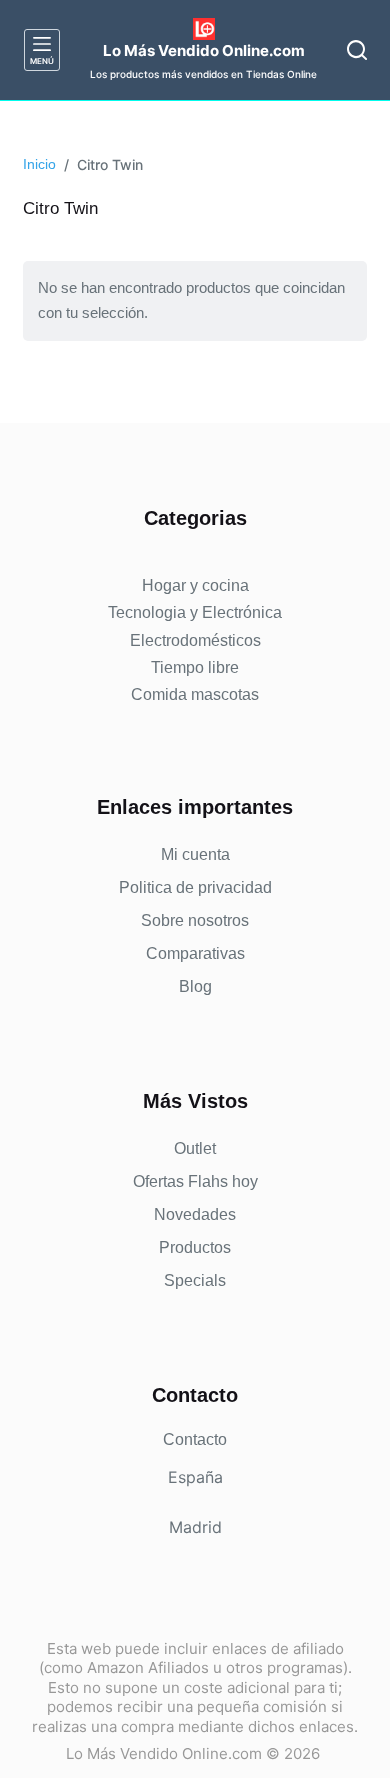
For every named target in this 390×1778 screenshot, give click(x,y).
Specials (195, 1280)
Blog (195, 986)
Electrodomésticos (195, 640)
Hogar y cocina (195, 585)
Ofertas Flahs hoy (195, 1181)
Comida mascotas (195, 694)
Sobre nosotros (195, 920)
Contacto (195, 1439)
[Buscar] (357, 50)
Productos (195, 1247)
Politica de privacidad (195, 887)
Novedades (195, 1214)
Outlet (195, 1148)
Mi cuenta (195, 854)
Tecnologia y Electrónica (195, 612)
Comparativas (195, 953)
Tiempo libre (195, 667)
